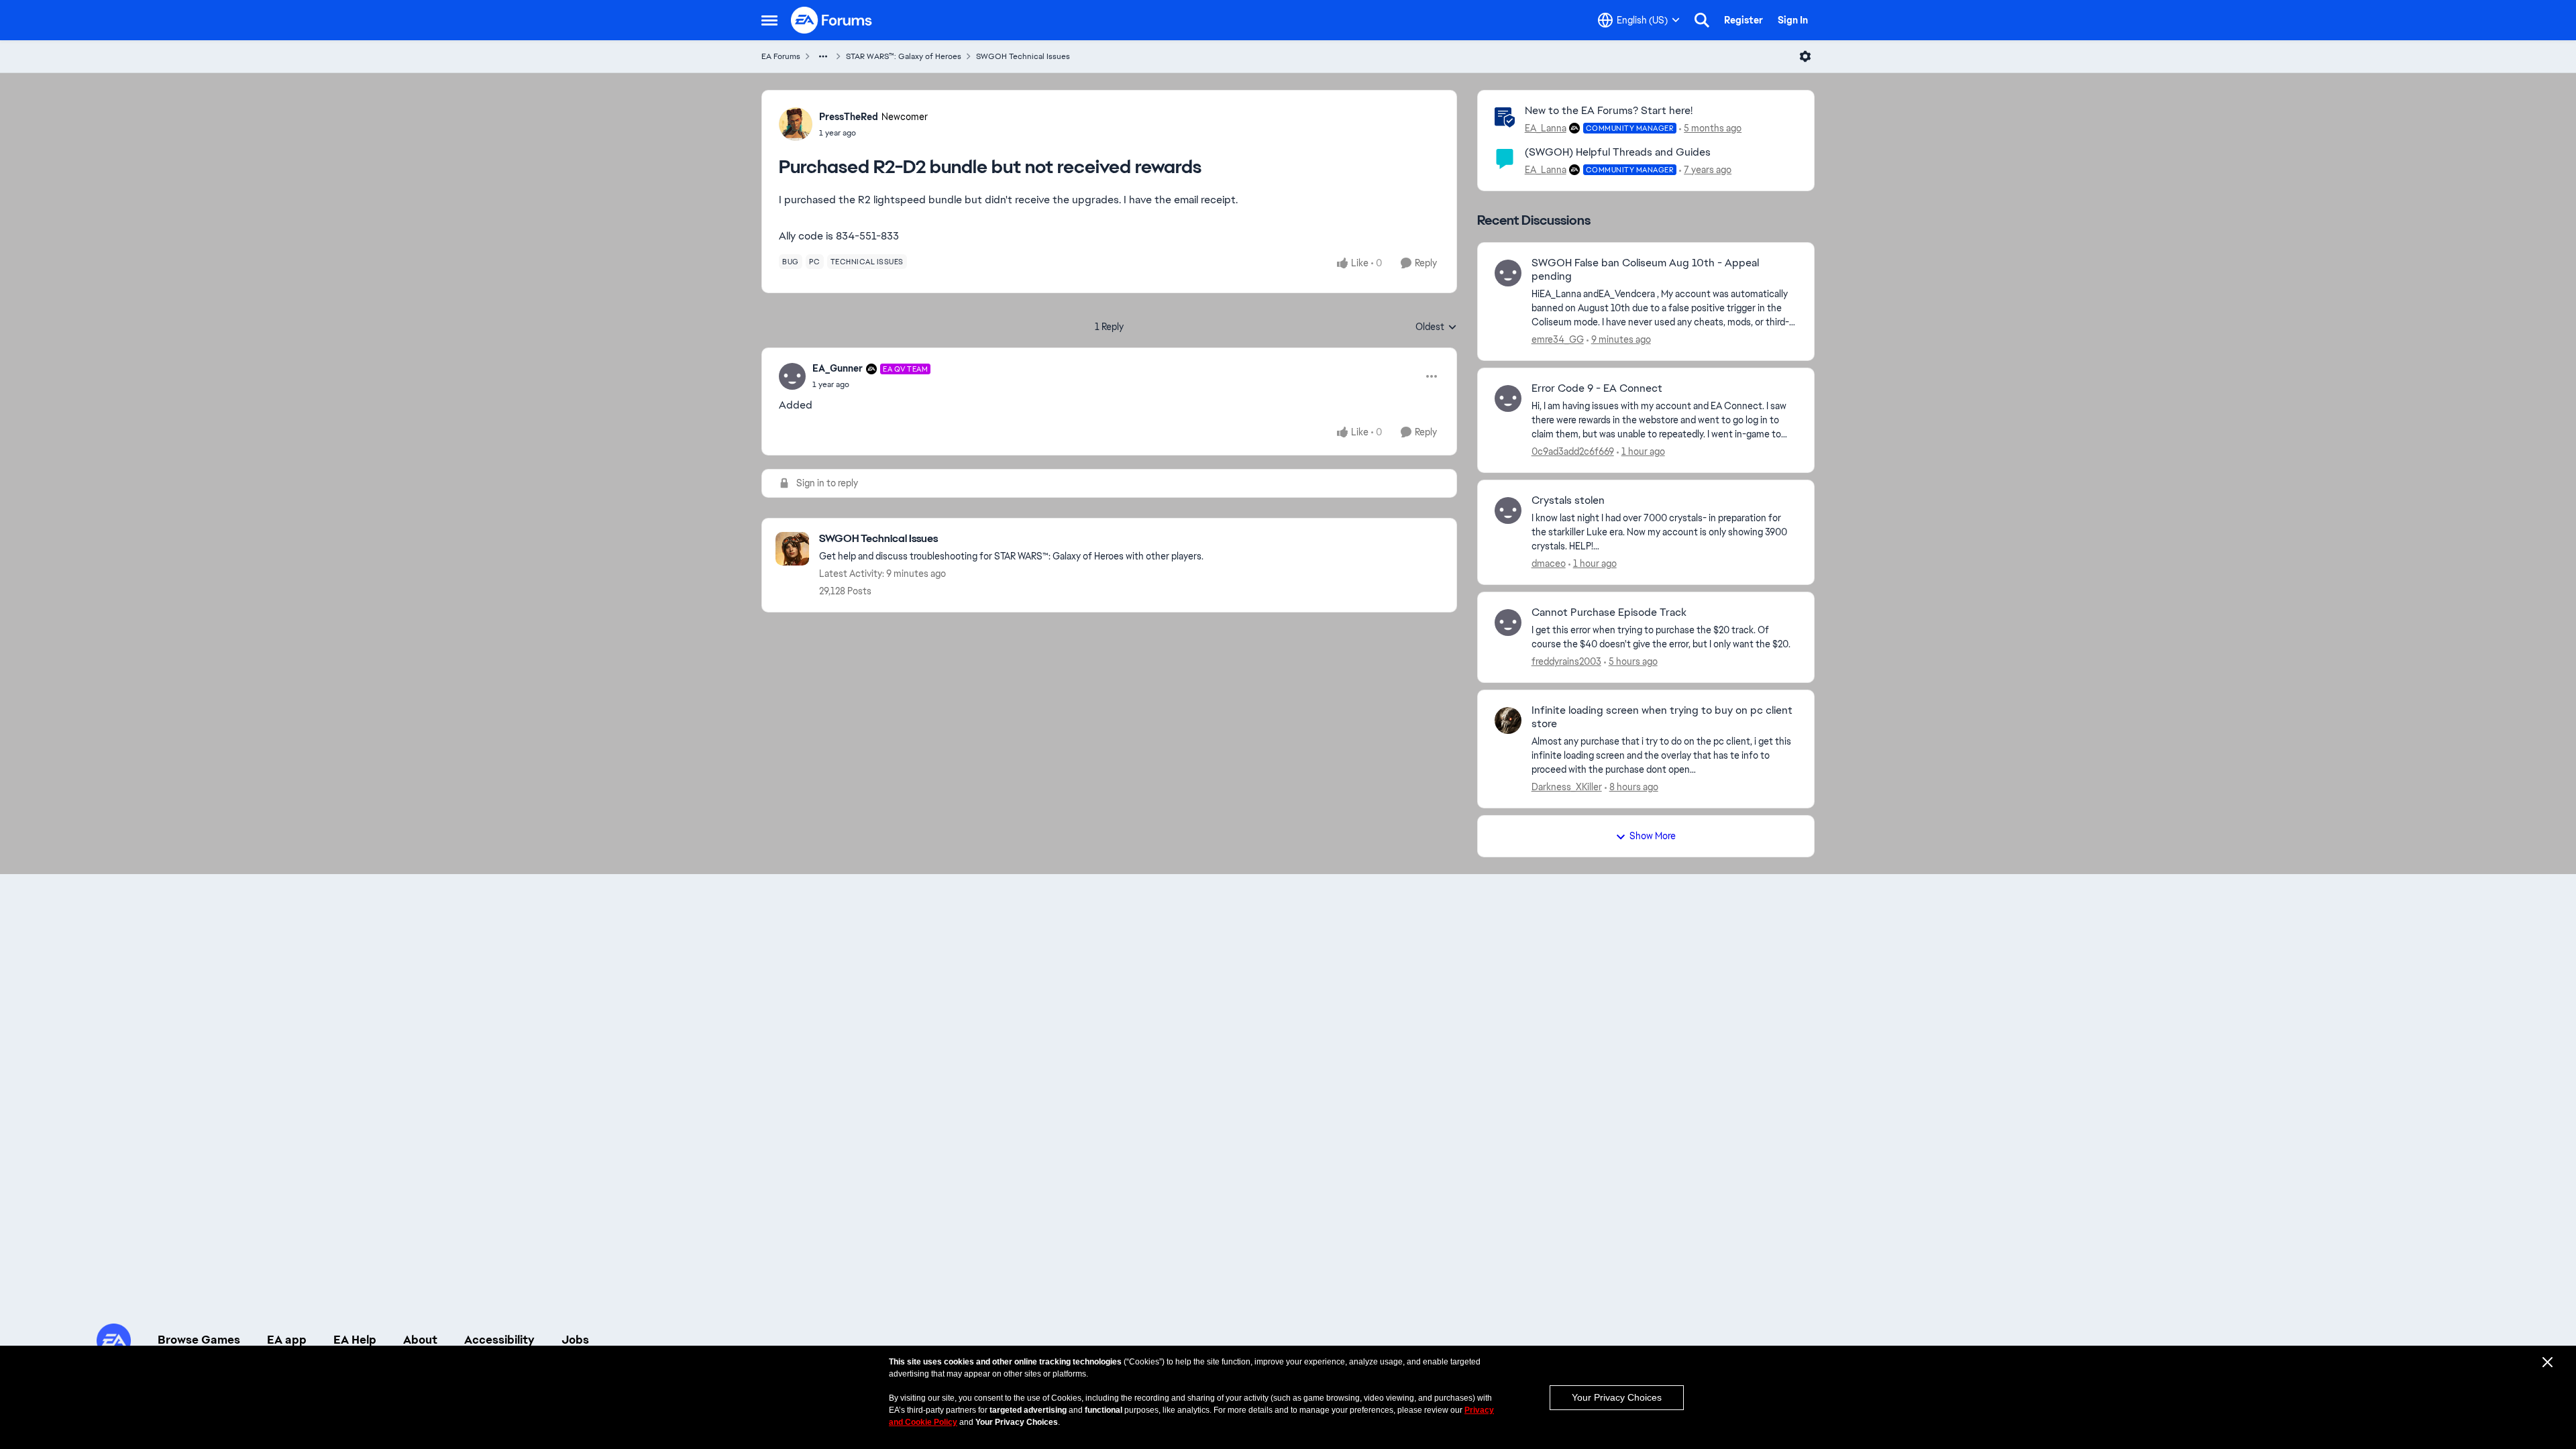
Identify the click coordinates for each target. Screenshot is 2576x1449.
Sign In (1793, 20)
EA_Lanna (1546, 128)
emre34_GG (1558, 339)
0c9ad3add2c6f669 (1573, 451)
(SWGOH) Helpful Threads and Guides (1618, 152)
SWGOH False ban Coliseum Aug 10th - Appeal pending (1645, 270)
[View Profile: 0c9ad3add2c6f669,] (1508, 398)
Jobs (575, 1340)
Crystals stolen (1568, 500)
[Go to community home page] (832, 20)
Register (1743, 20)
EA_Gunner (838, 368)
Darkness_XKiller (1567, 787)
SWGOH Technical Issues (1023, 56)
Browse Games (199, 1340)
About (420, 1340)
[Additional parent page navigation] (823, 56)
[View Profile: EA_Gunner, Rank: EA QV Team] (792, 376)
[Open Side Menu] (769, 20)
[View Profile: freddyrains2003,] (1508, 623)
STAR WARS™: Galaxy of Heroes (904, 56)
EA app (287, 1340)
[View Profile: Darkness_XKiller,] (1508, 720)
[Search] (1702, 20)
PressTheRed (849, 117)
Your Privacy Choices (1617, 1397)
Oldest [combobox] (1436, 327)
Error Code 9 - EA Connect (1597, 388)
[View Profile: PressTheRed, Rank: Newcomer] (796, 124)
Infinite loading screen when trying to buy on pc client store (1662, 717)
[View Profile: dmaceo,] (1508, 511)
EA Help (355, 1340)
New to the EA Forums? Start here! (1609, 110)
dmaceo (1549, 563)
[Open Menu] (1805, 56)
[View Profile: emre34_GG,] (1508, 273)
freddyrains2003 (1566, 661)
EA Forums (781, 56)
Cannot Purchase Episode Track (1609, 612)
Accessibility (499, 1340)
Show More (1653, 836)
